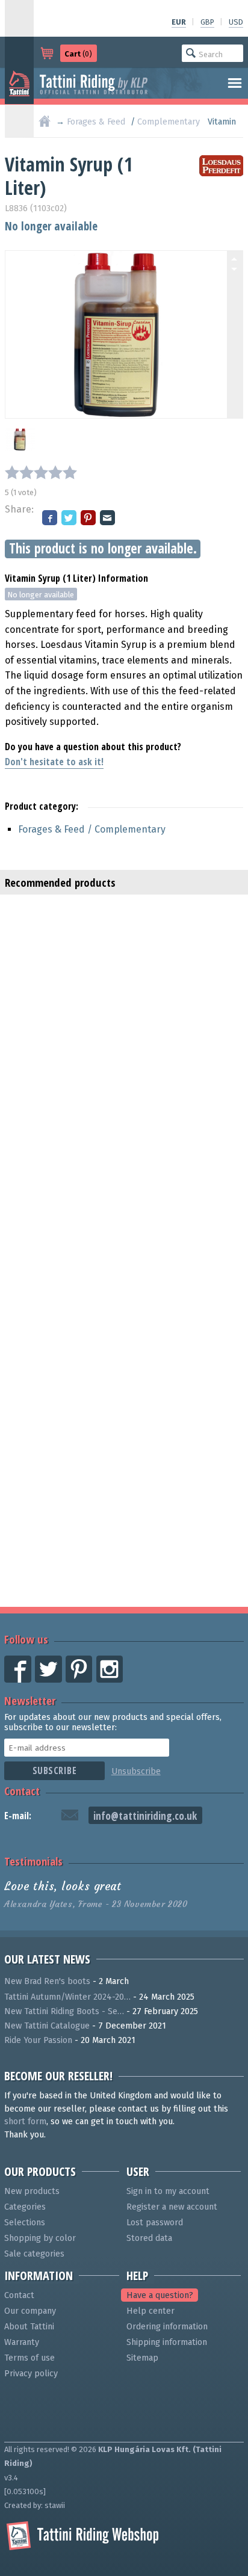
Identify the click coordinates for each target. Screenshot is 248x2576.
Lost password (155, 2223)
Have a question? (160, 2295)
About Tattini (29, 2327)
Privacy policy (31, 2374)
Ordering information (167, 2327)
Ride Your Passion (38, 2040)
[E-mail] (108, 519)
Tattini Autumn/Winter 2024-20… (67, 1997)
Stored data (149, 2238)
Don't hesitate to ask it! (54, 762)
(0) (78, 54)
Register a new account (172, 2207)
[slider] (41, 472)
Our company (30, 2311)
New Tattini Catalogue (47, 2026)
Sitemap (142, 2358)
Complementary (169, 122)
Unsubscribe (136, 1771)
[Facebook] (51, 519)
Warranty (22, 2342)
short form (25, 2122)
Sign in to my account (168, 2191)
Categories (25, 2207)
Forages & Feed (96, 122)
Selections (25, 2223)
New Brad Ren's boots (47, 1981)
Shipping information (167, 2342)
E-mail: (18, 1816)
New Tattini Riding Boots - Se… (64, 2011)
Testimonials (33, 1861)
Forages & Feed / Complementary (92, 829)
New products (32, 2191)
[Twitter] (70, 519)
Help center (150, 2311)
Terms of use (29, 2358)
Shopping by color (40, 2238)
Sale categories (34, 2254)
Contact (22, 1791)
